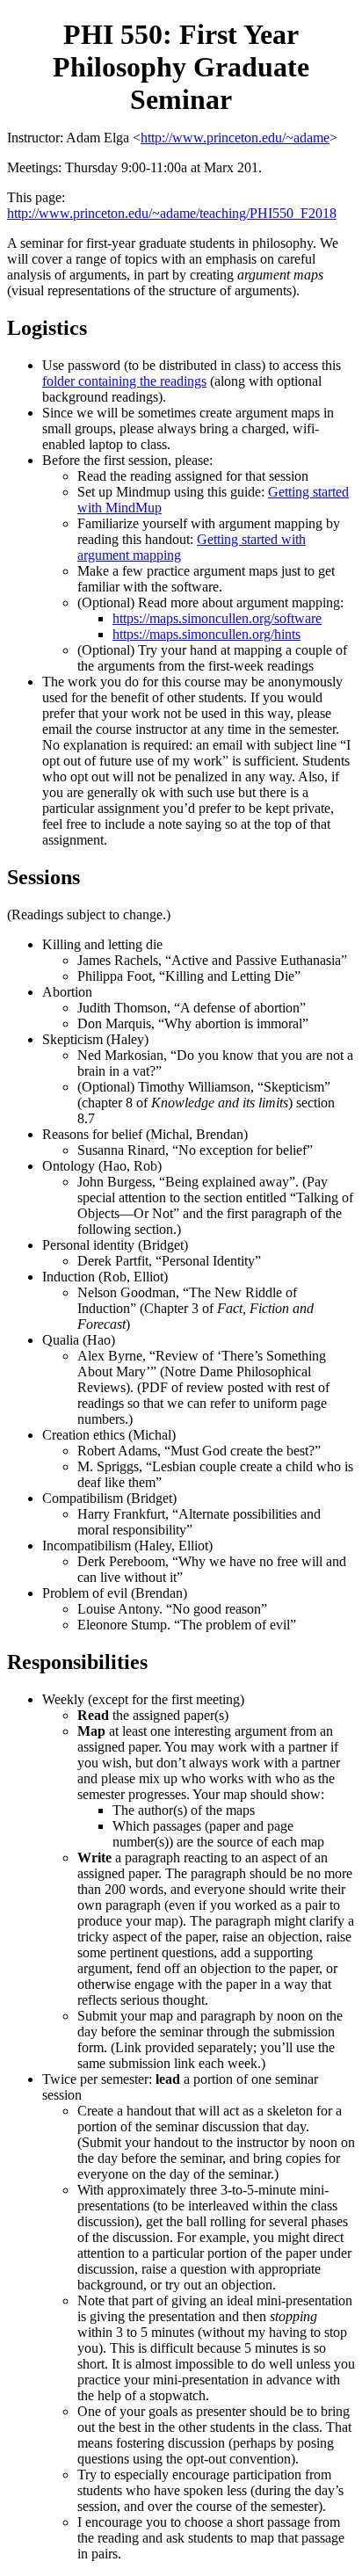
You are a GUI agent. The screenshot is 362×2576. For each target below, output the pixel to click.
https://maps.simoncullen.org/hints (206, 634)
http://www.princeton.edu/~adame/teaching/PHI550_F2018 (172, 213)
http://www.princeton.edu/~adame (235, 138)
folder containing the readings (124, 381)
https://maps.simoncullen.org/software (217, 618)
